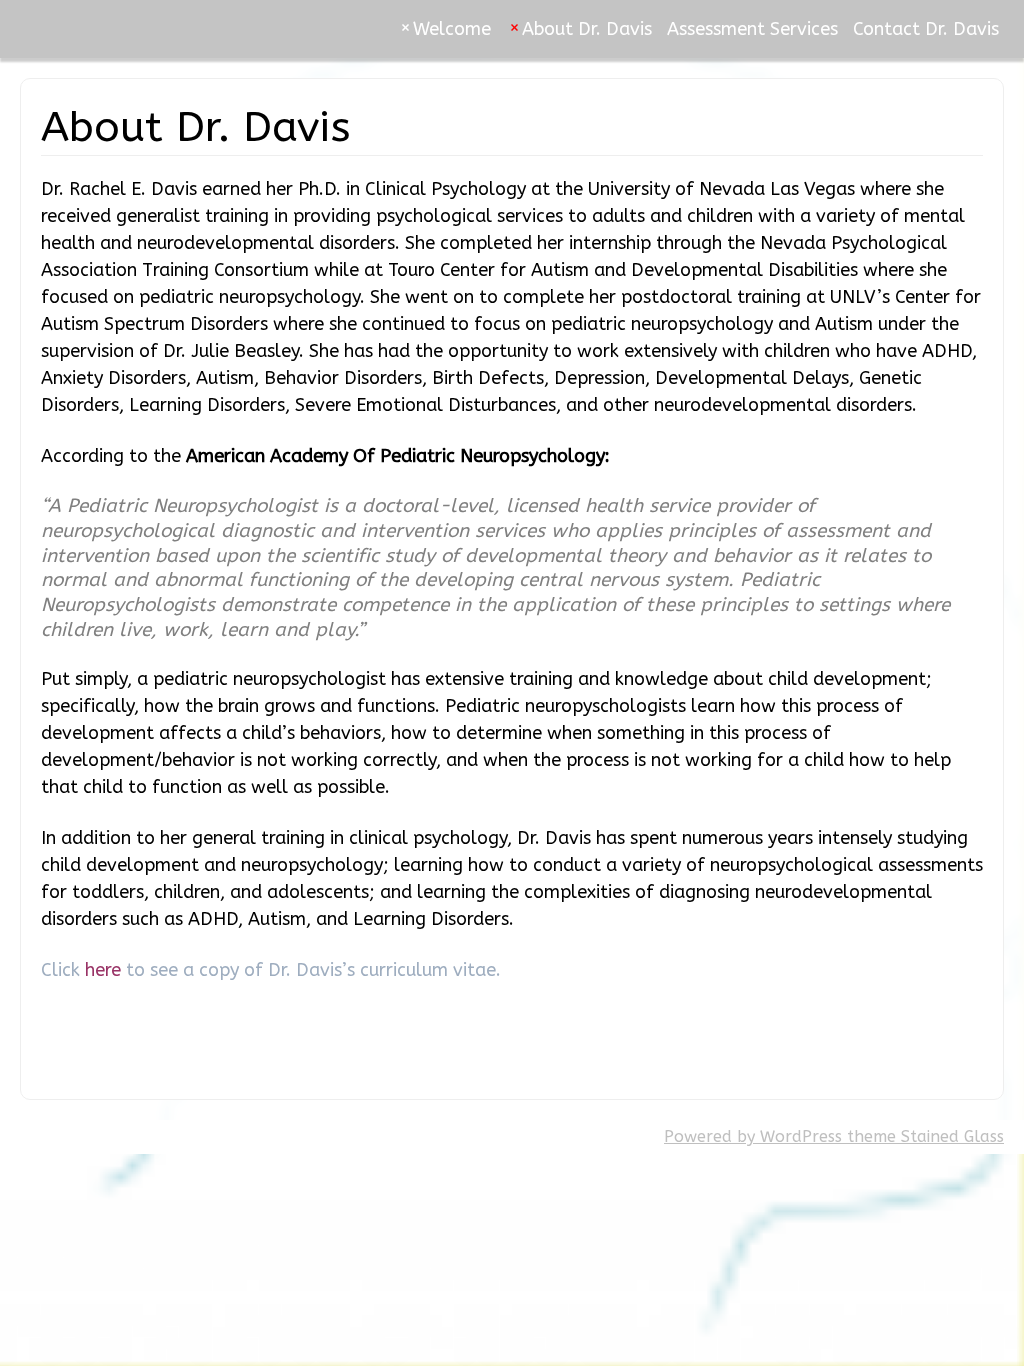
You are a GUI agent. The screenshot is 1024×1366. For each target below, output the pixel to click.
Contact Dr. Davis (926, 29)
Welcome (452, 29)
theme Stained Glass (923, 1136)
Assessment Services (752, 29)
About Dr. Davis (587, 29)
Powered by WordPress (753, 1136)
